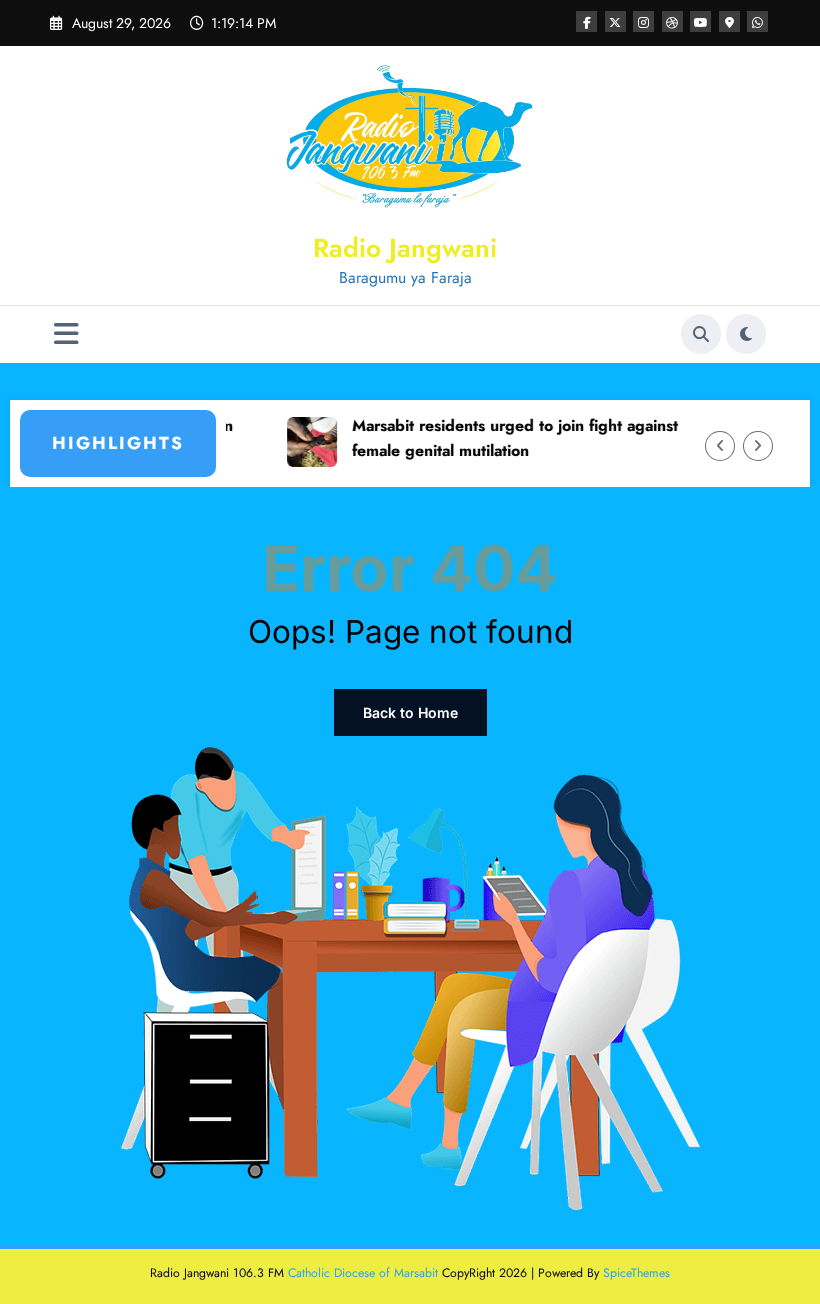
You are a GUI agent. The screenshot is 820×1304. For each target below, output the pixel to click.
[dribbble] (672, 21)
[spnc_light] (746, 334)
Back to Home (410, 712)
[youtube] (700, 21)
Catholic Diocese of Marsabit (363, 1273)
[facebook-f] (586, 21)
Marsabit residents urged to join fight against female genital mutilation (499, 438)
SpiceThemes (636, 1273)
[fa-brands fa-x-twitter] (615, 21)
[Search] (701, 334)
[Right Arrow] (758, 446)
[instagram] (643, 21)
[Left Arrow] (720, 446)
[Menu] (66, 334)
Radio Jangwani (405, 248)
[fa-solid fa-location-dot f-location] (729, 21)
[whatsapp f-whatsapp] (757, 21)
